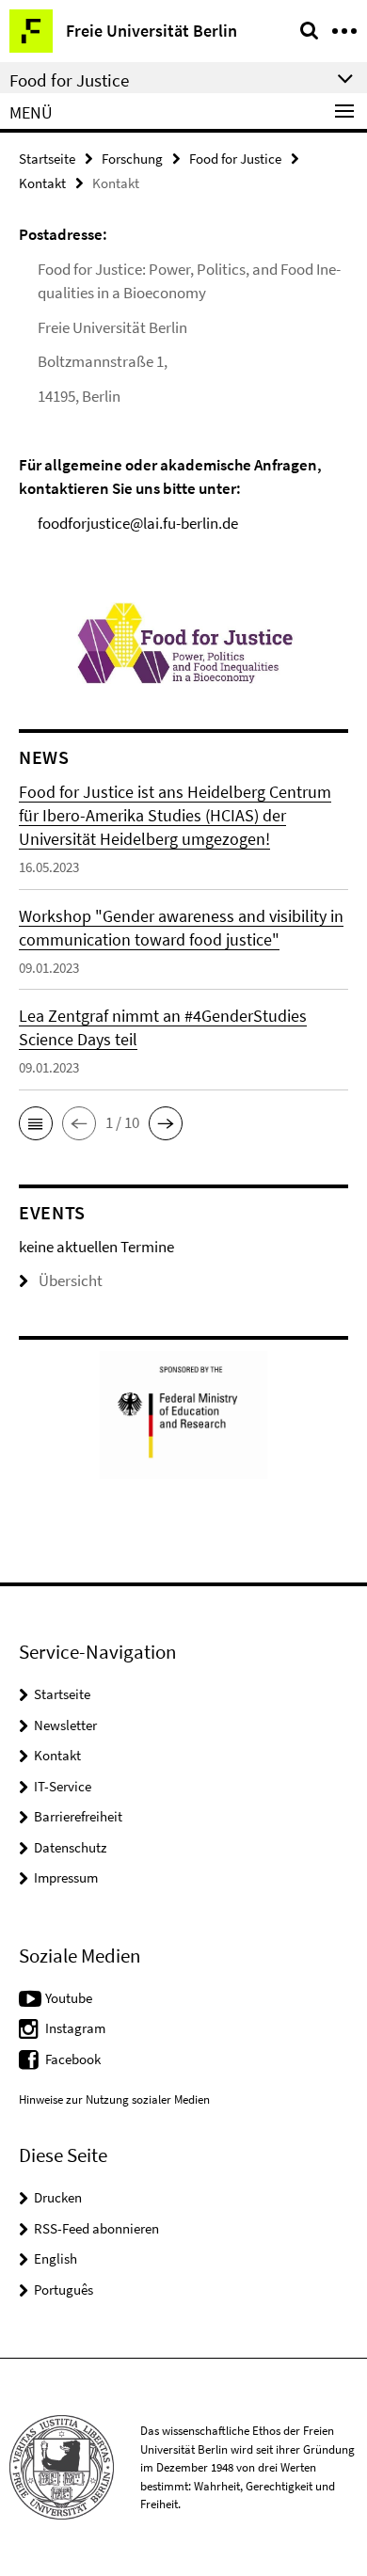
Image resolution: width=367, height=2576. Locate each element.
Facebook (73, 2059)
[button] (36, 1123)
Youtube (69, 1998)
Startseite (47, 159)
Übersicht (71, 1280)
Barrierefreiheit (78, 1816)
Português (64, 2290)
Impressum (66, 1877)
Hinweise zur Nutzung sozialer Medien (114, 2099)
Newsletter (65, 1725)
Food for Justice (235, 159)
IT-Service (63, 1786)
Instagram (75, 2028)
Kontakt (42, 183)
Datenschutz (70, 1847)
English (56, 2258)
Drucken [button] (58, 2197)
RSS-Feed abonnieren (96, 2228)
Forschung (132, 159)
